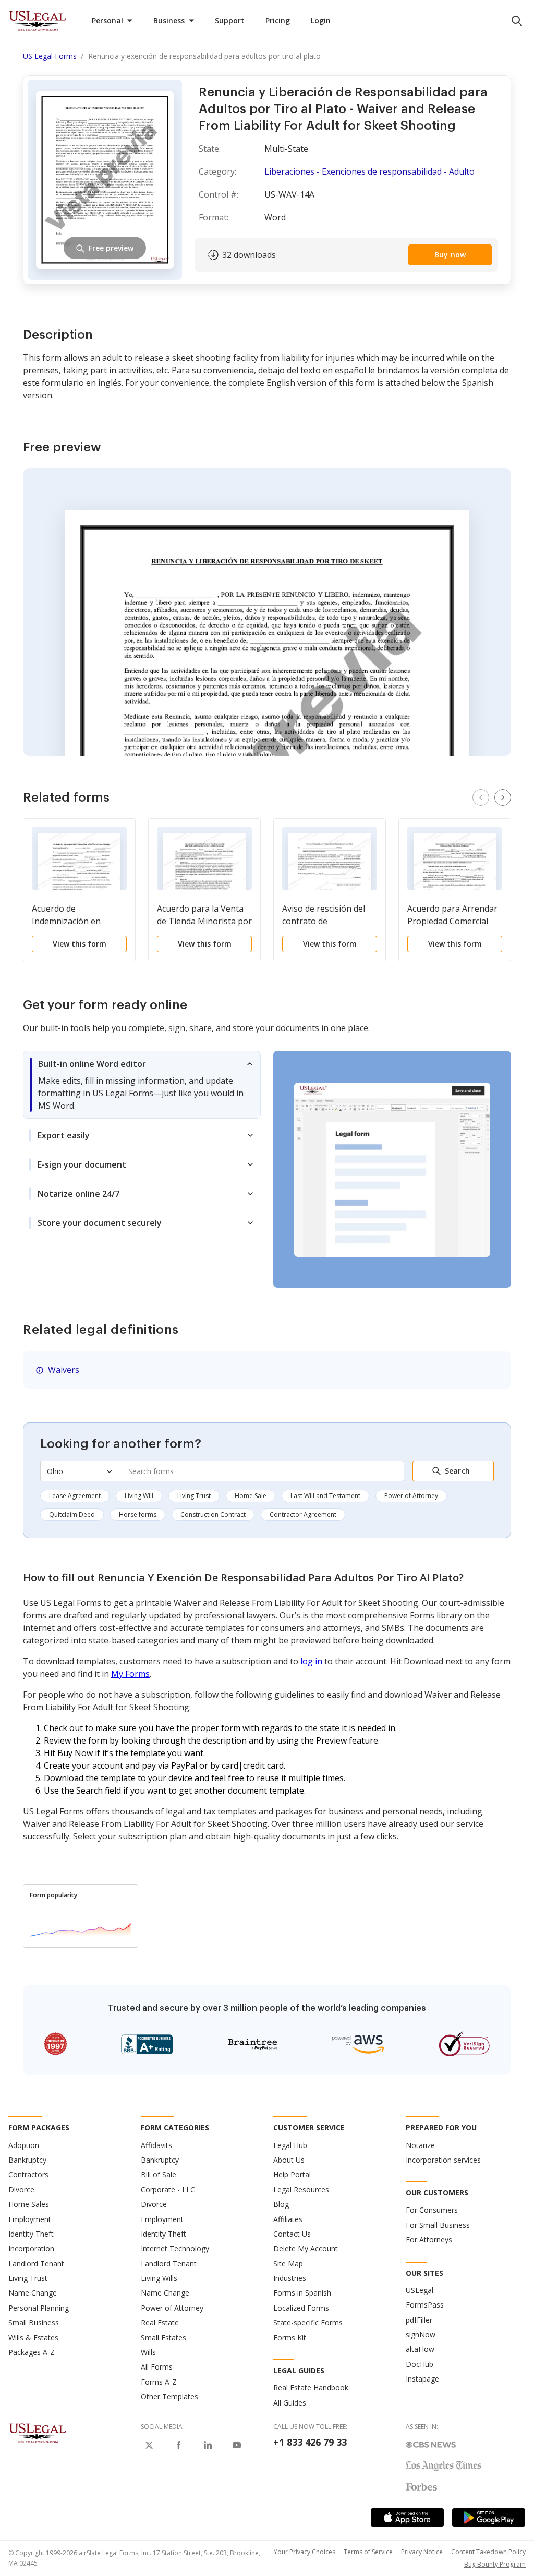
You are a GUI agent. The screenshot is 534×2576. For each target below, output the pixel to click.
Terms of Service (368, 2552)
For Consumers (432, 2210)
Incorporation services (443, 2160)
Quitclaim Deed (72, 1514)
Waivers (64, 1370)
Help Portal (292, 2174)
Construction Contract (213, 1514)
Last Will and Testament (325, 1496)
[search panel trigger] (517, 21)
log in (311, 1661)
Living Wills (159, 2278)
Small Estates (163, 2338)
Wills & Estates (33, 2338)
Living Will (139, 1496)
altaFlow (420, 2349)
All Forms (157, 2367)
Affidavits (156, 2145)
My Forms (130, 1674)
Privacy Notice (422, 2552)
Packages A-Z (32, 2352)
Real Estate (160, 2322)
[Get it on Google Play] (489, 2518)
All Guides (290, 2403)
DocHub (420, 2364)
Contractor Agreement (303, 1514)
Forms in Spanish (302, 2293)
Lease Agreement (75, 1496)
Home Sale (251, 1496)
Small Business (34, 2322)
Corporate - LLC (168, 2189)
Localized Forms (301, 2308)
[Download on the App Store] (407, 2518)
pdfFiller (419, 2320)
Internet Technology (175, 2248)
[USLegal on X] (149, 2445)
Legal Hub (290, 2145)
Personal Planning (39, 2308)
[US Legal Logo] (38, 2433)
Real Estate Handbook (311, 2388)
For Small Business (438, 2225)
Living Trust (194, 1496)
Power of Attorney (411, 1496)
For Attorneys (429, 2240)
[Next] (503, 798)
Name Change (33, 2293)
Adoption (24, 2145)
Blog (281, 2204)
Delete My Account (306, 2248)
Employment (30, 2219)
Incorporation (31, 2248)
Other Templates (169, 2396)
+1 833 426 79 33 (310, 2442)
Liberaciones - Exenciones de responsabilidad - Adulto (369, 171)
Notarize (420, 2145)
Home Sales (29, 2204)
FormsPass (425, 2305)
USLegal (420, 2290)
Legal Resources (301, 2189)
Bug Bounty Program (495, 2564)
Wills (148, 2352)
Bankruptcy (27, 2160)
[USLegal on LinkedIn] (208, 2445)
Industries (290, 2278)
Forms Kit (290, 2338)
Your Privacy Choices (305, 2552)
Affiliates (288, 2219)
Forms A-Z (159, 2382)
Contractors (28, 2174)
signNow (421, 2334)
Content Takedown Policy (488, 2552)
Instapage (422, 2379)
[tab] (142, 1085)
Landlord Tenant (36, 2264)
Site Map (288, 2264)
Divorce (21, 2189)
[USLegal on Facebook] (178, 2445)
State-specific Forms (308, 2322)
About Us (289, 2160)
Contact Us (292, 2234)
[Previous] (481, 798)
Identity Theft (31, 2234)
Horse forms (138, 1514)
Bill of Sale (159, 2174)
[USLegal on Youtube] (237, 2445)
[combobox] (262, 1471)
